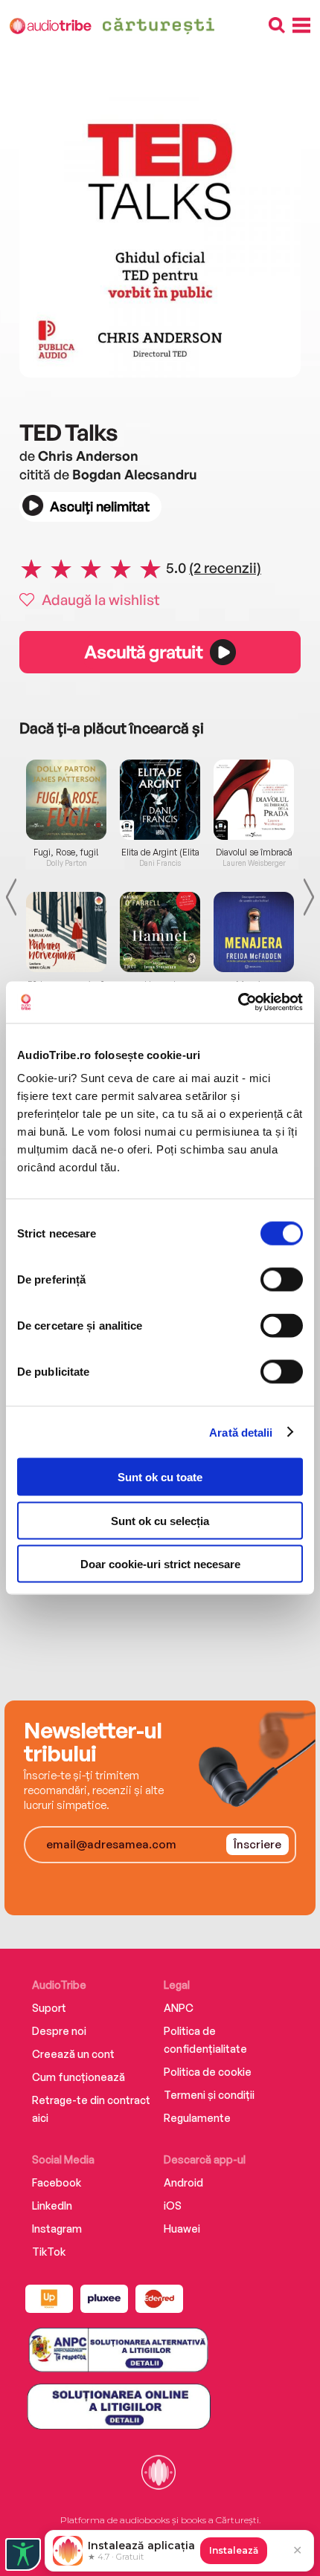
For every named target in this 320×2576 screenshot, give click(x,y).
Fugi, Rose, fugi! (66, 852)
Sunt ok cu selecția (160, 1520)
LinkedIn (52, 2206)
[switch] (282, 1280)
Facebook (57, 2182)
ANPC (179, 2008)
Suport (49, 2008)
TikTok (49, 2252)
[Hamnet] (160, 932)
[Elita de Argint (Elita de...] (160, 800)
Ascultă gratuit (143, 652)
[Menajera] (254, 932)
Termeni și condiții (209, 2095)
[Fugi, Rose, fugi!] (66, 800)
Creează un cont (73, 2054)
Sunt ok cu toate (160, 1477)
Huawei (182, 2229)
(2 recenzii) (225, 568)
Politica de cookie (208, 2072)
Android (183, 2182)
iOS (173, 2206)
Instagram (57, 2229)
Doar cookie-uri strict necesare (160, 1564)
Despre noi (59, 2031)
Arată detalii (241, 1432)
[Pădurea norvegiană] (66, 932)
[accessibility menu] (23, 2554)
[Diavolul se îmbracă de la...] (254, 800)
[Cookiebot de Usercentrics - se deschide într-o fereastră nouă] (238, 1003)
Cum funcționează (79, 2077)
